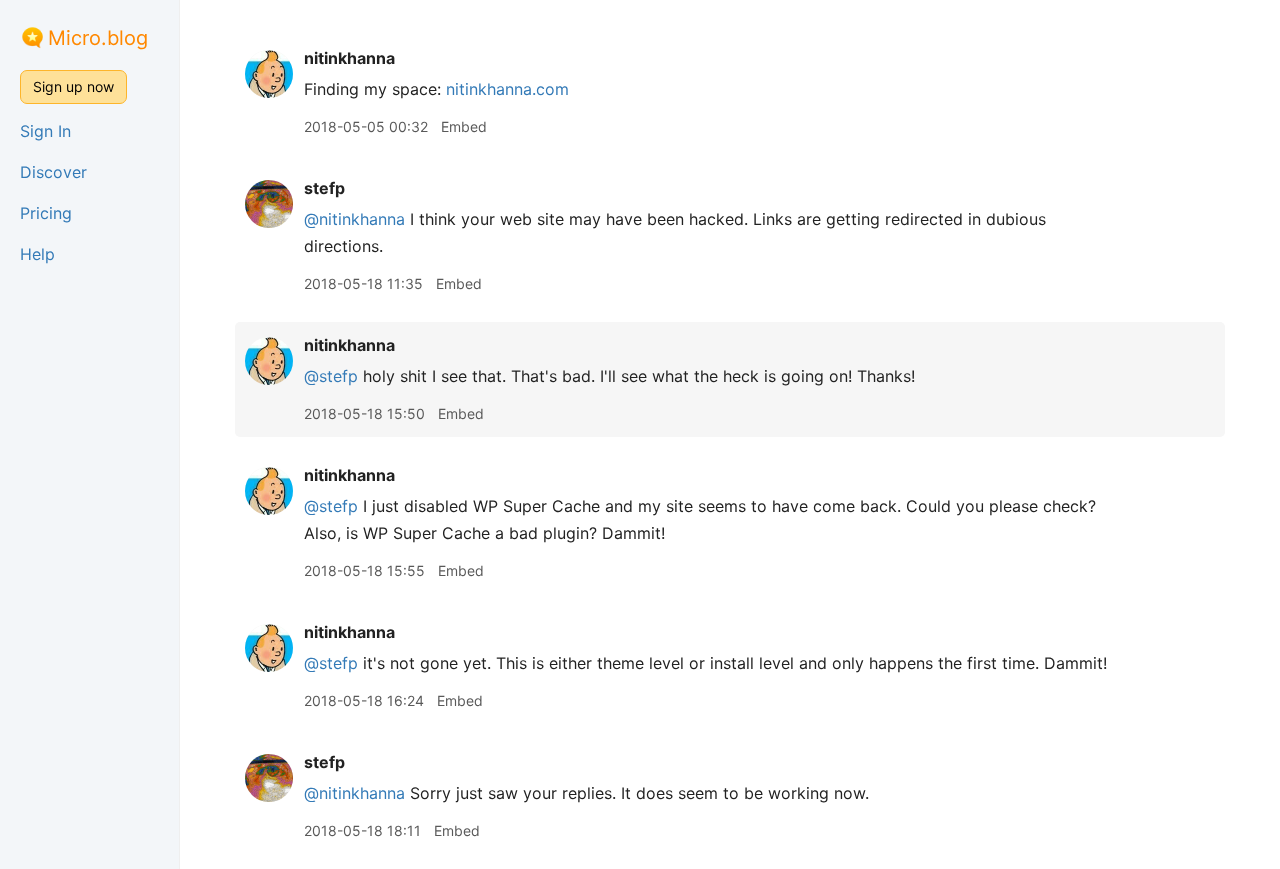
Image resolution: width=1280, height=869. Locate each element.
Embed (464, 126)
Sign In (45, 131)
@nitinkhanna (354, 219)
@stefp (331, 376)
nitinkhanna (349, 58)
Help (37, 254)
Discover (53, 172)
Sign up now (73, 86)
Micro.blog (98, 38)
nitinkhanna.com (507, 89)
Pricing (46, 213)
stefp (324, 188)
